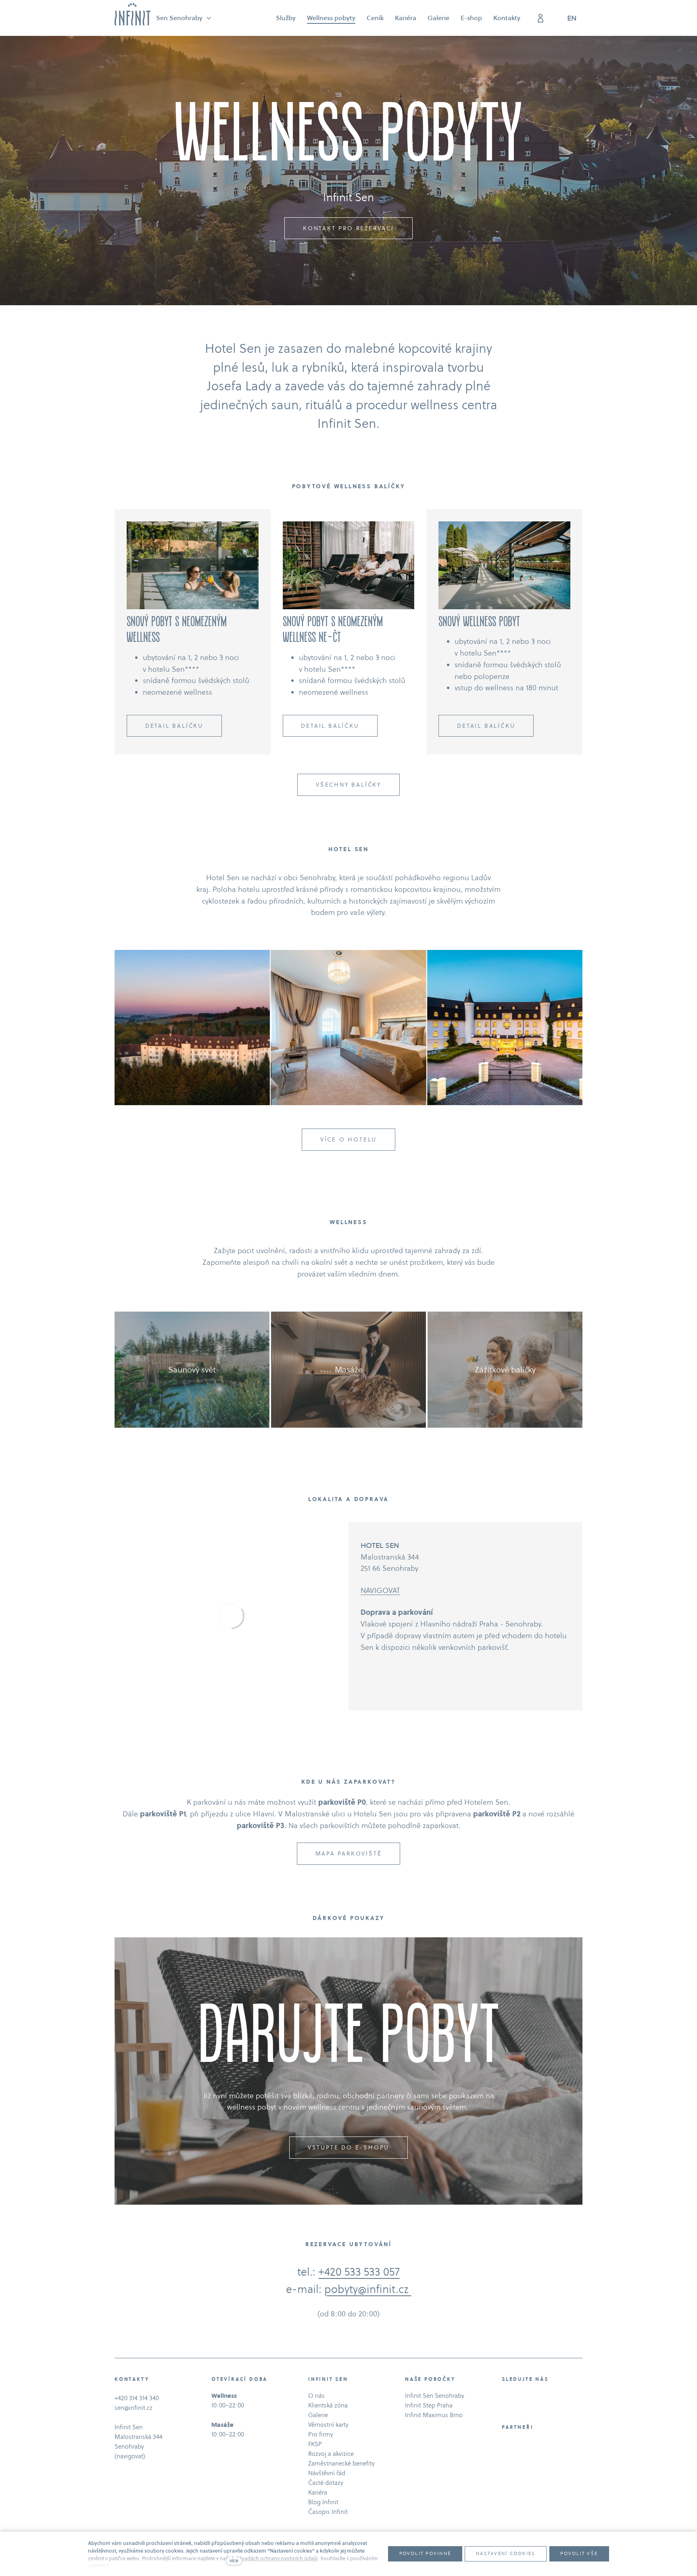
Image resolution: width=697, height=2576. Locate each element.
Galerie (318, 2415)
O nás (316, 2396)
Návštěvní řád (327, 2473)
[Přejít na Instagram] (517, 2397)
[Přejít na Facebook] (505, 2397)
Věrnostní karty (328, 2425)
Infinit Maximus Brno (434, 2415)
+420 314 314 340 (137, 2398)
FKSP (315, 2444)
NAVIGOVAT (380, 1590)
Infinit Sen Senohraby (435, 2396)
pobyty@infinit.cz (368, 2289)
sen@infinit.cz (134, 2408)
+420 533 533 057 (359, 2272)
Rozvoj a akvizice (331, 2454)
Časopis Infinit (328, 2512)
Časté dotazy (326, 2483)
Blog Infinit (323, 2502)
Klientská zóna (328, 2405)
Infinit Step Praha (429, 2405)
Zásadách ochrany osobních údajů (277, 2558)
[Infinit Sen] (133, 14)
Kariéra (318, 2492)
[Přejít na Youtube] (528, 2397)
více (234, 2560)
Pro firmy (321, 2434)
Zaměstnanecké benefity (341, 2463)
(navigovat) (130, 2456)
